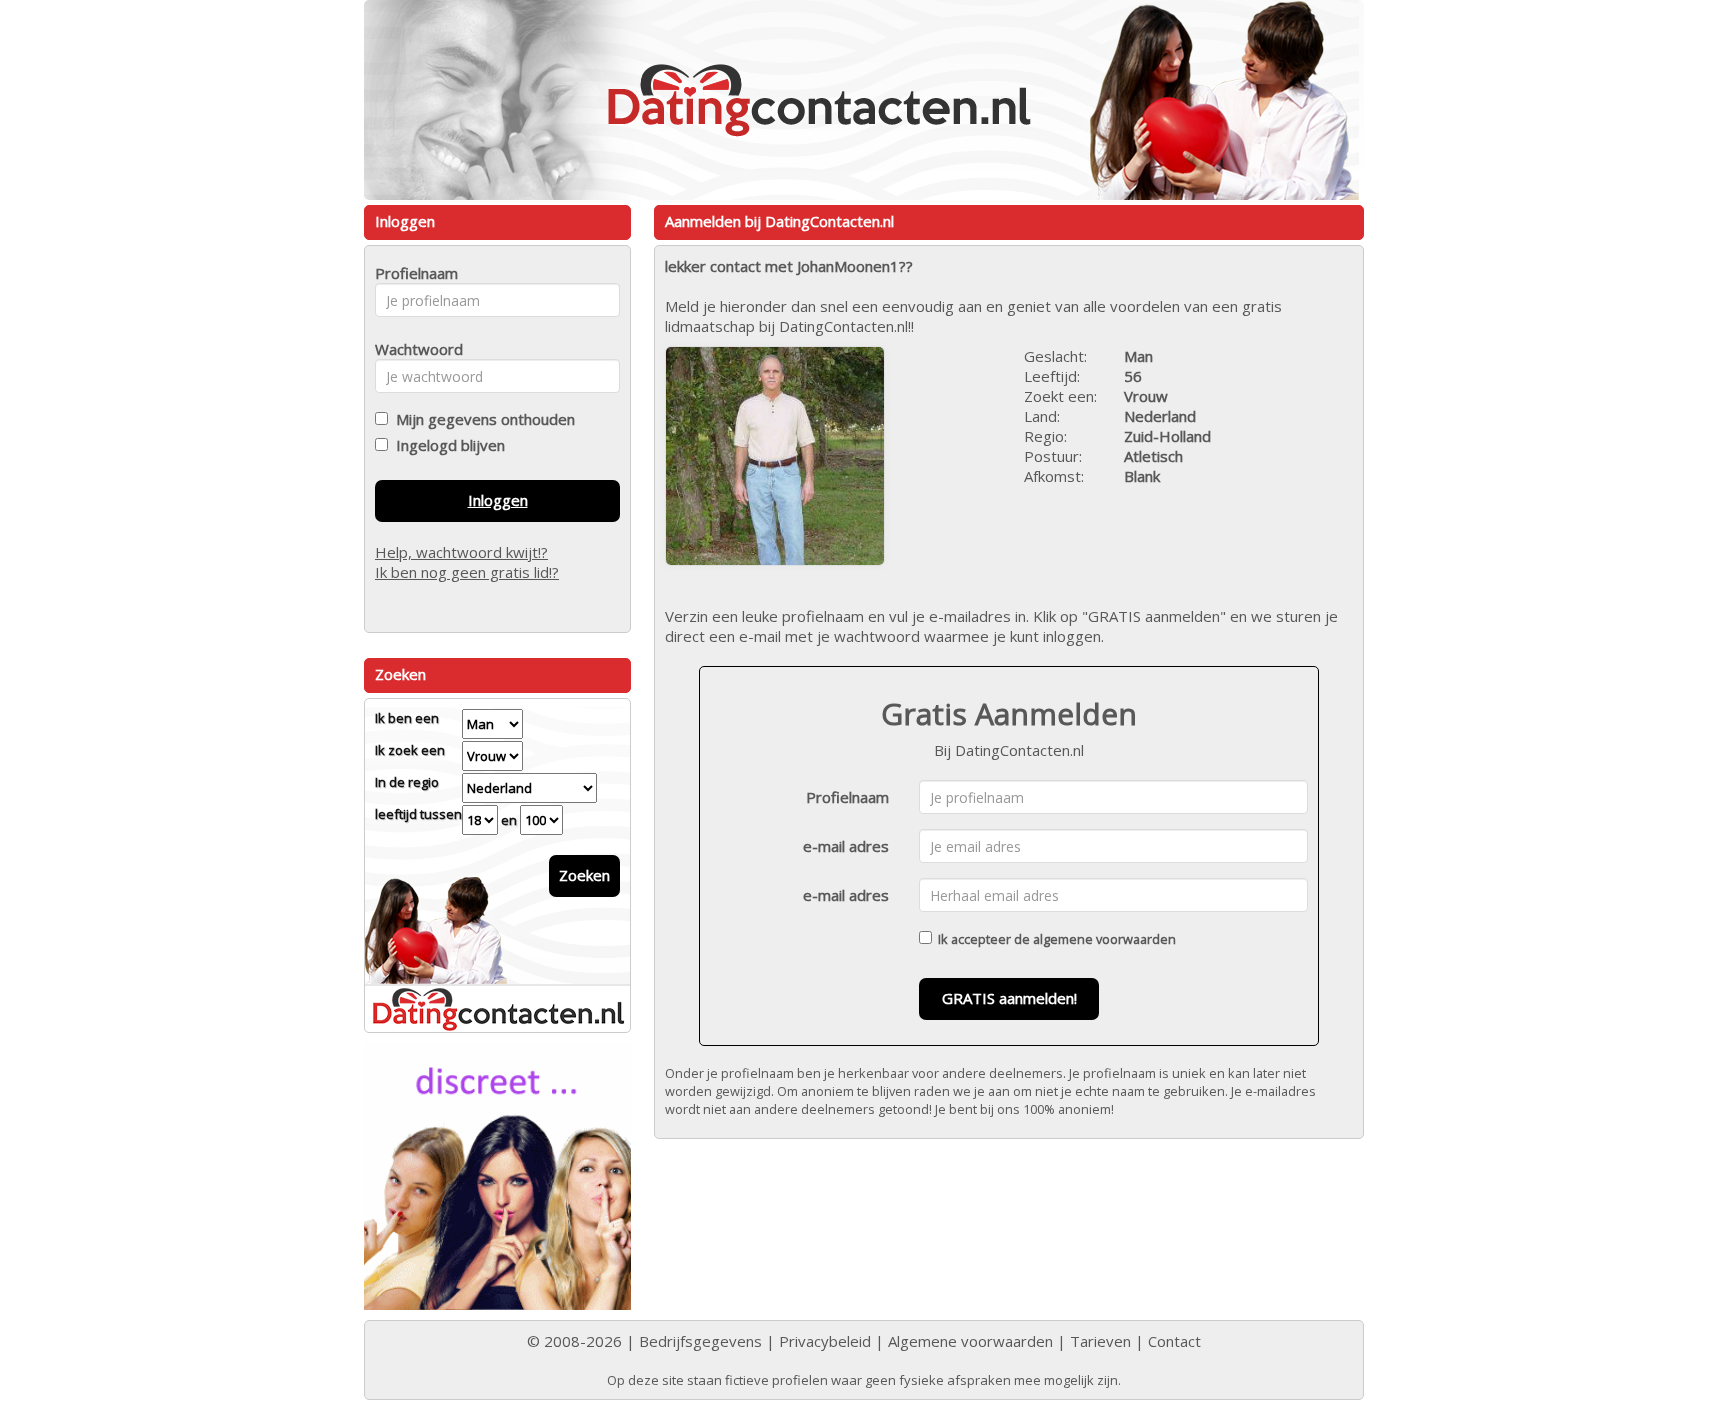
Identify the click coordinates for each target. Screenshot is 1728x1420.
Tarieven (1100, 1341)
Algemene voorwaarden (970, 1341)
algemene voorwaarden (1104, 939)
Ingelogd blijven (446, 445)
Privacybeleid (825, 1341)
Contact (1174, 1341)
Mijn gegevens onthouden (481, 419)
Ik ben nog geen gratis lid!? (467, 572)
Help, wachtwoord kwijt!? (461, 552)
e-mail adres (846, 846)
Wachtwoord (413, 349)
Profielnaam (847, 797)
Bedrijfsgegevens (700, 1341)
